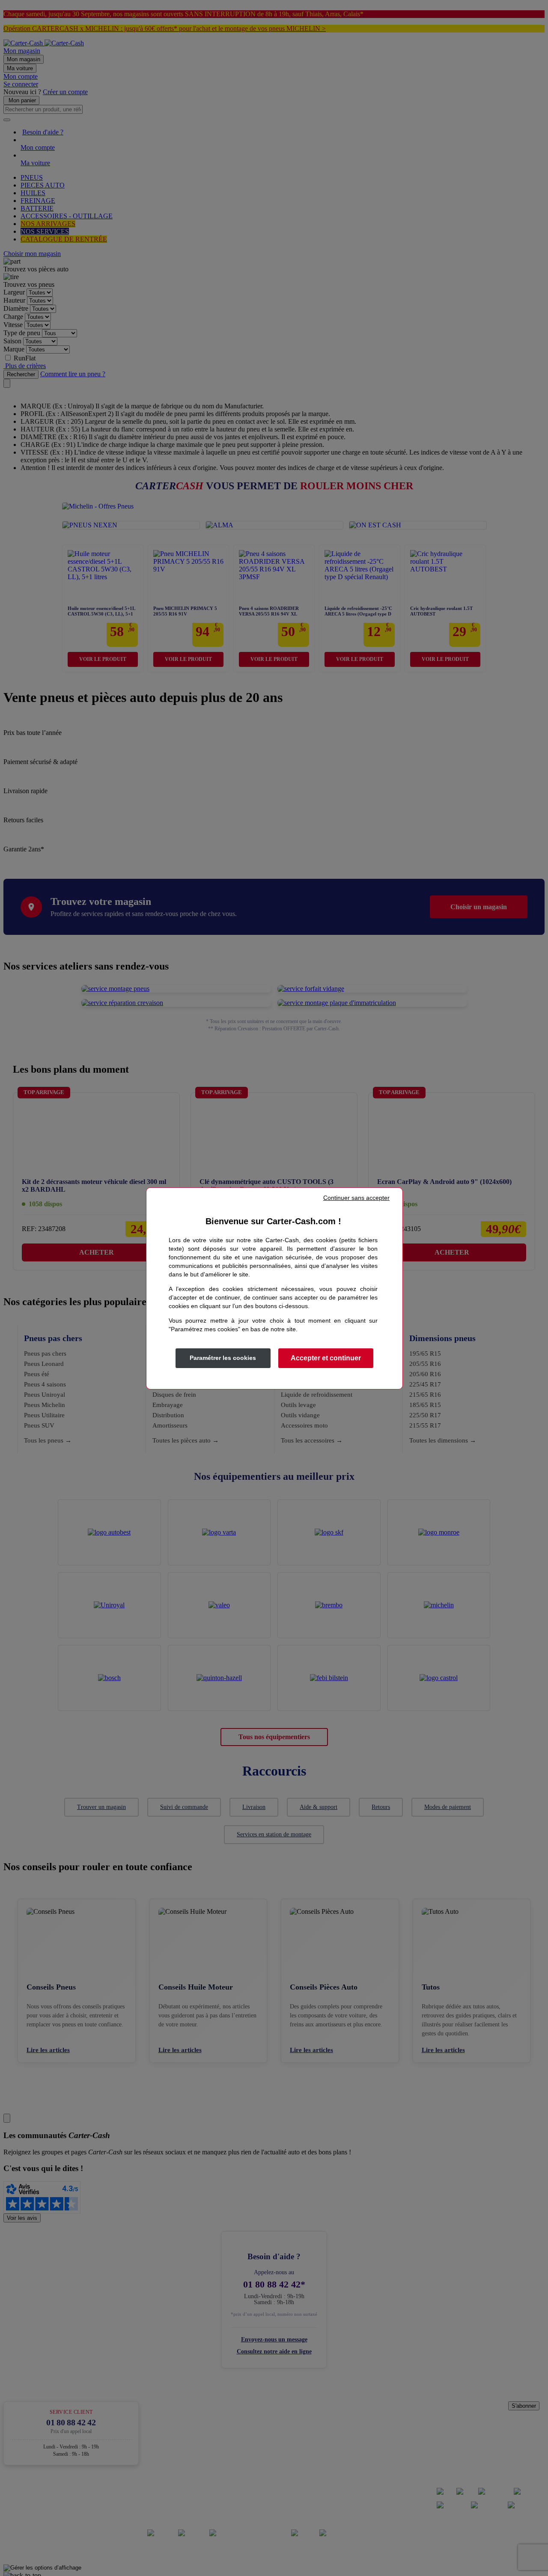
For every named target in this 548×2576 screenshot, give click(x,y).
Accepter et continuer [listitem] (326, 1358)
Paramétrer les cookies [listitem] (223, 1358)
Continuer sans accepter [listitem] (356, 1198)
